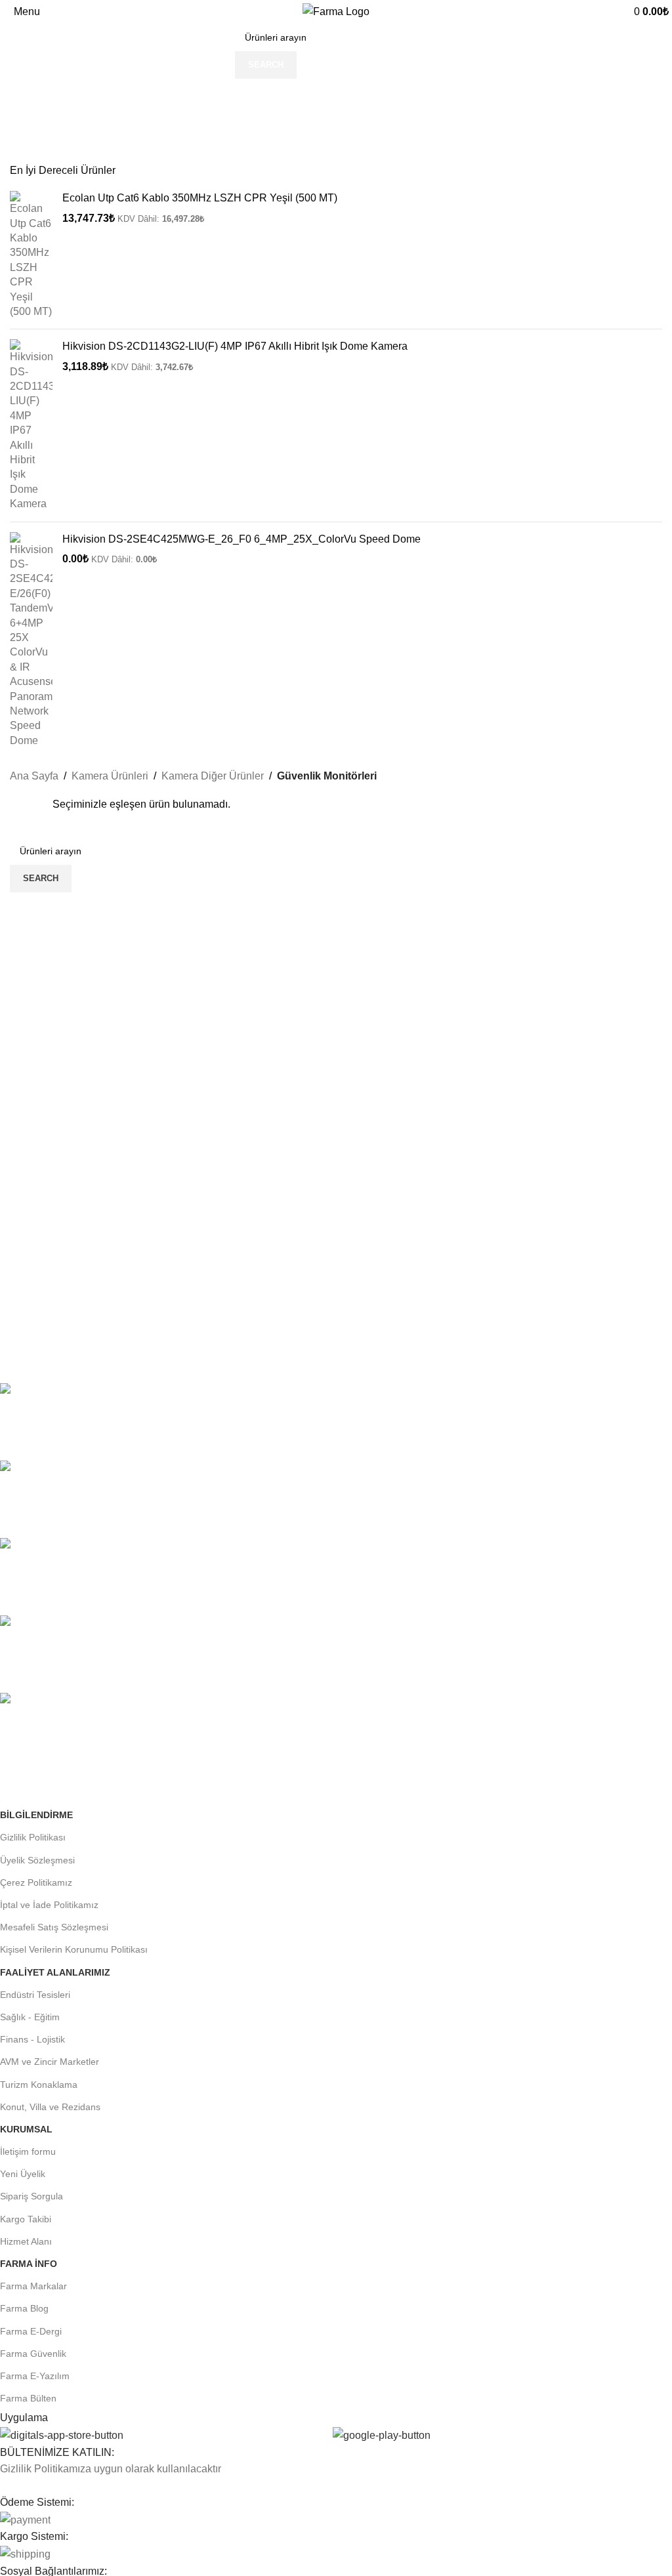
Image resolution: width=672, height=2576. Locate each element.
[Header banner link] (336, 1288)
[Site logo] (336, 11)
